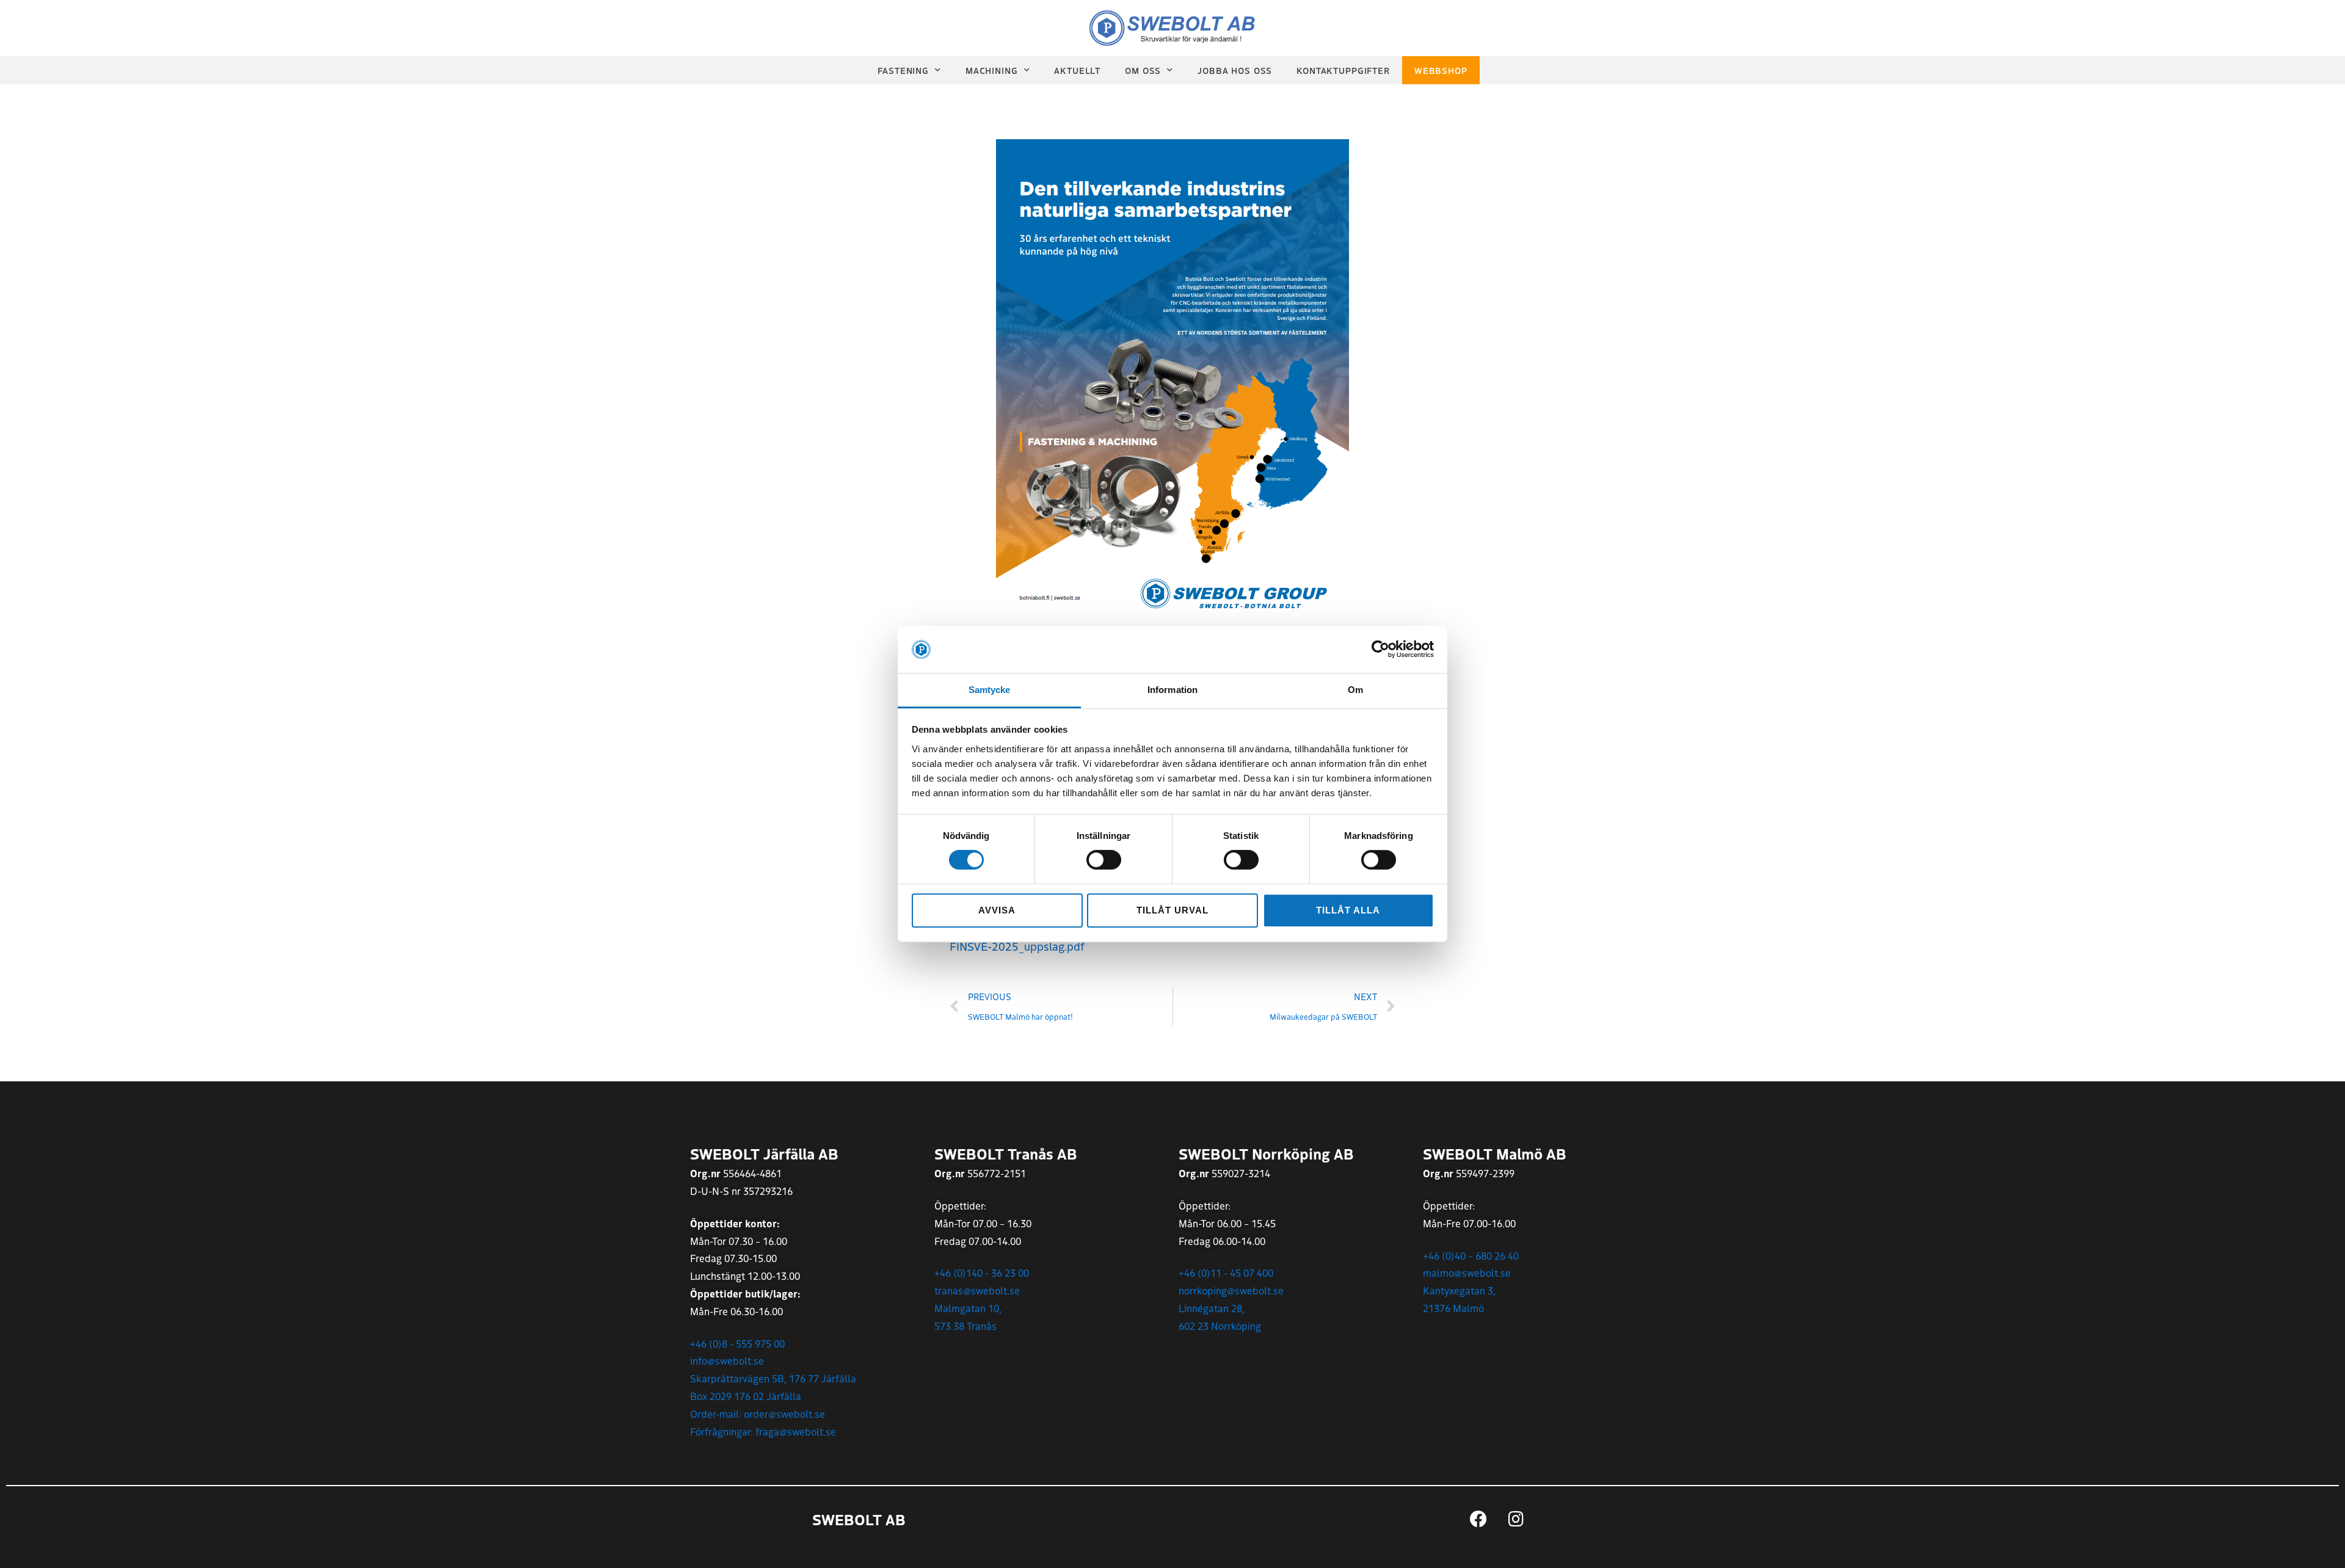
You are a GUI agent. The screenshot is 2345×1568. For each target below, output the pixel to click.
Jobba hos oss (1235, 70)
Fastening (903, 70)
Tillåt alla (1348, 910)
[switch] (1104, 860)
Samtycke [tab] (990, 690)
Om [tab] (1355, 690)
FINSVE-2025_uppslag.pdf (1017, 946)
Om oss (1143, 70)
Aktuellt (1077, 70)
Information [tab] (1172, 690)
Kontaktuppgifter (1343, 70)
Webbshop (1441, 70)
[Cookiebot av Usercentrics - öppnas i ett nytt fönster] (1380, 650)
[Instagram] (1516, 1519)
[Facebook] (1478, 1519)
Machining (992, 70)
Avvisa (997, 910)
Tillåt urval (1172, 910)
